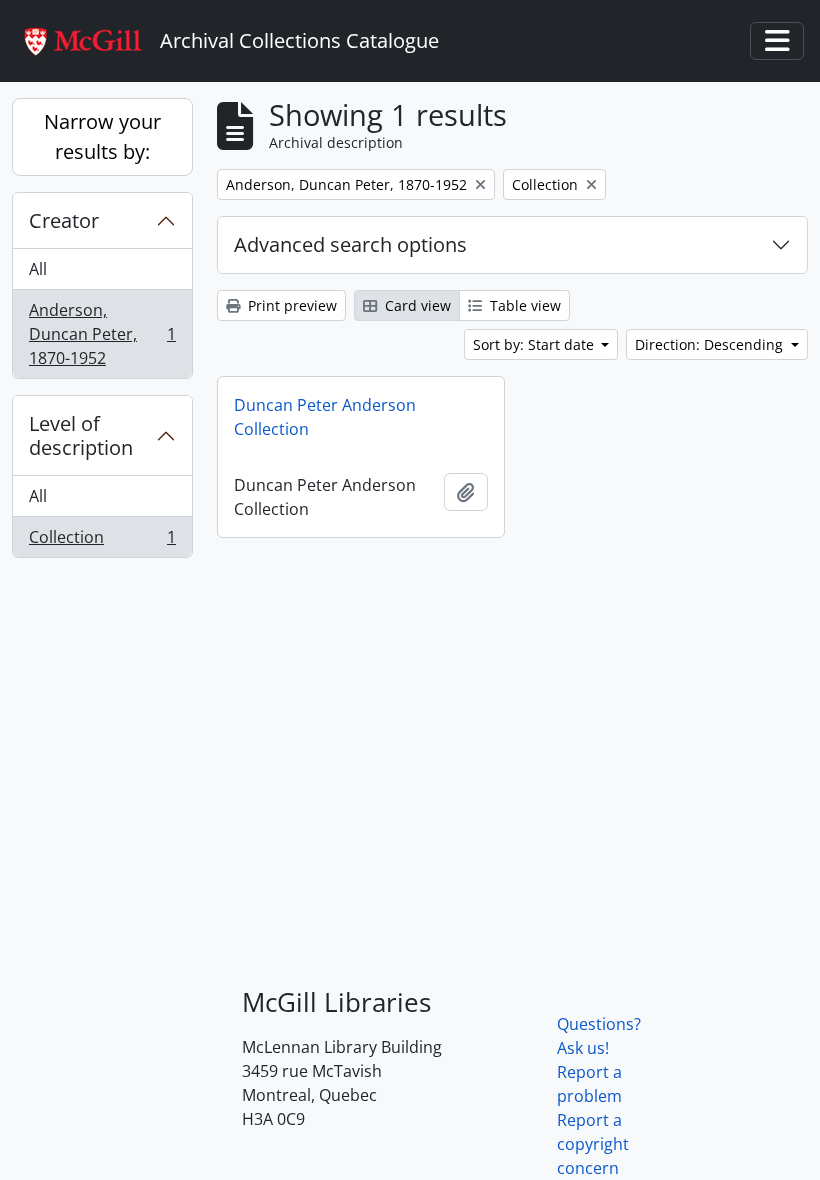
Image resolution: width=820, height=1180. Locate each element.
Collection (102, 541)
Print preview (290, 305)
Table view (523, 305)
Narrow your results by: (102, 136)
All (38, 269)
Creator (64, 220)
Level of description (81, 435)
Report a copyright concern (593, 1144)
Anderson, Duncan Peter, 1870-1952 (102, 334)
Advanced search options (350, 244)
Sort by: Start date (535, 344)
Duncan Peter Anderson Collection (325, 417)
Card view (416, 305)
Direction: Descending (711, 344)
